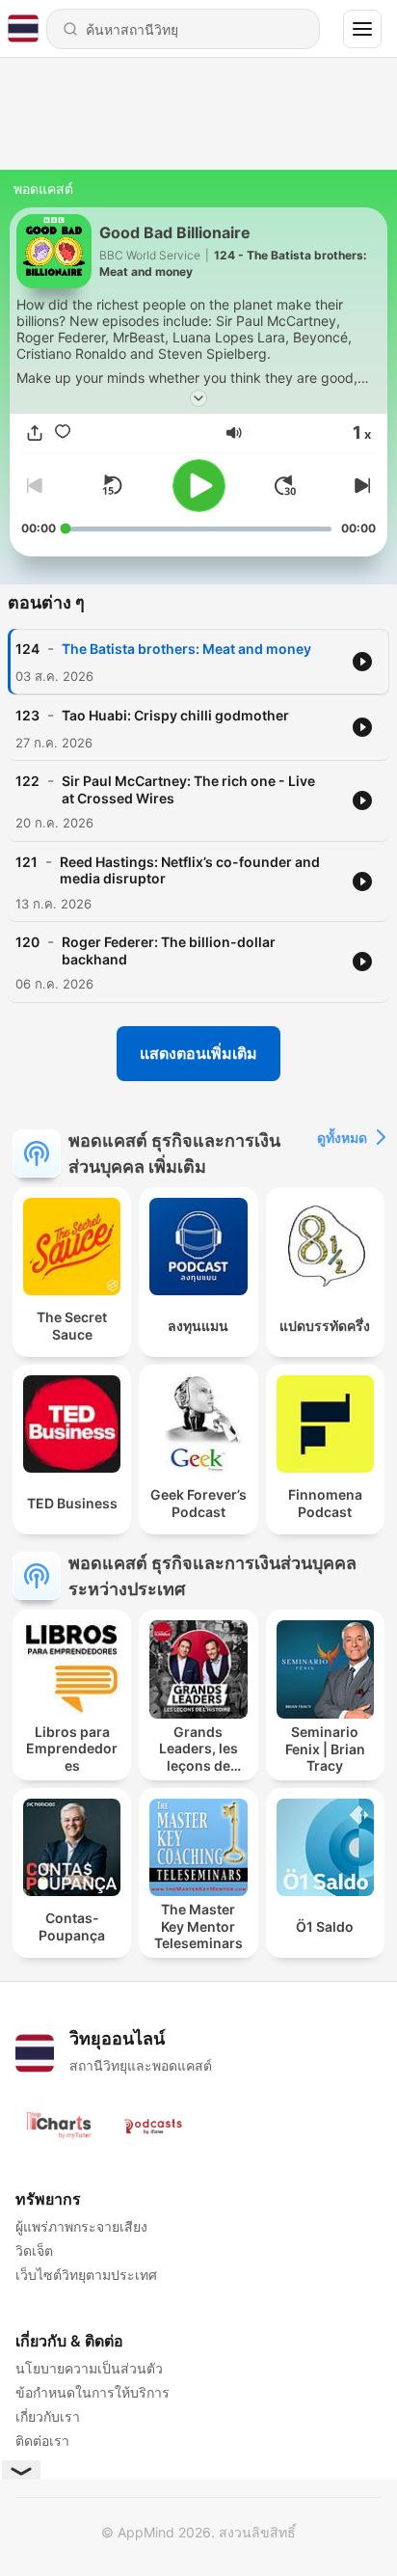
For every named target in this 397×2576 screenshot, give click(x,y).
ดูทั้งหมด (342, 1138)
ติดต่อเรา (42, 2440)
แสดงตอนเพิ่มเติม (198, 1053)
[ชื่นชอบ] (63, 433)
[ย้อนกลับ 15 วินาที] (112, 485)
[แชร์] (35, 433)
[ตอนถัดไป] (360, 485)
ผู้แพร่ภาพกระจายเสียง (81, 2226)
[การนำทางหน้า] (362, 29)
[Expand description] (198, 398)
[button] (234, 433)
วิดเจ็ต (34, 2251)
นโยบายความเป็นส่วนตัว (89, 2368)
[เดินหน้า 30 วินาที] (285, 485)
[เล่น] (199, 486)
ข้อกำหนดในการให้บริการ (93, 2392)
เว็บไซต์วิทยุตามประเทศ (86, 2275)
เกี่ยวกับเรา (48, 2416)
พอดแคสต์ (43, 189)
